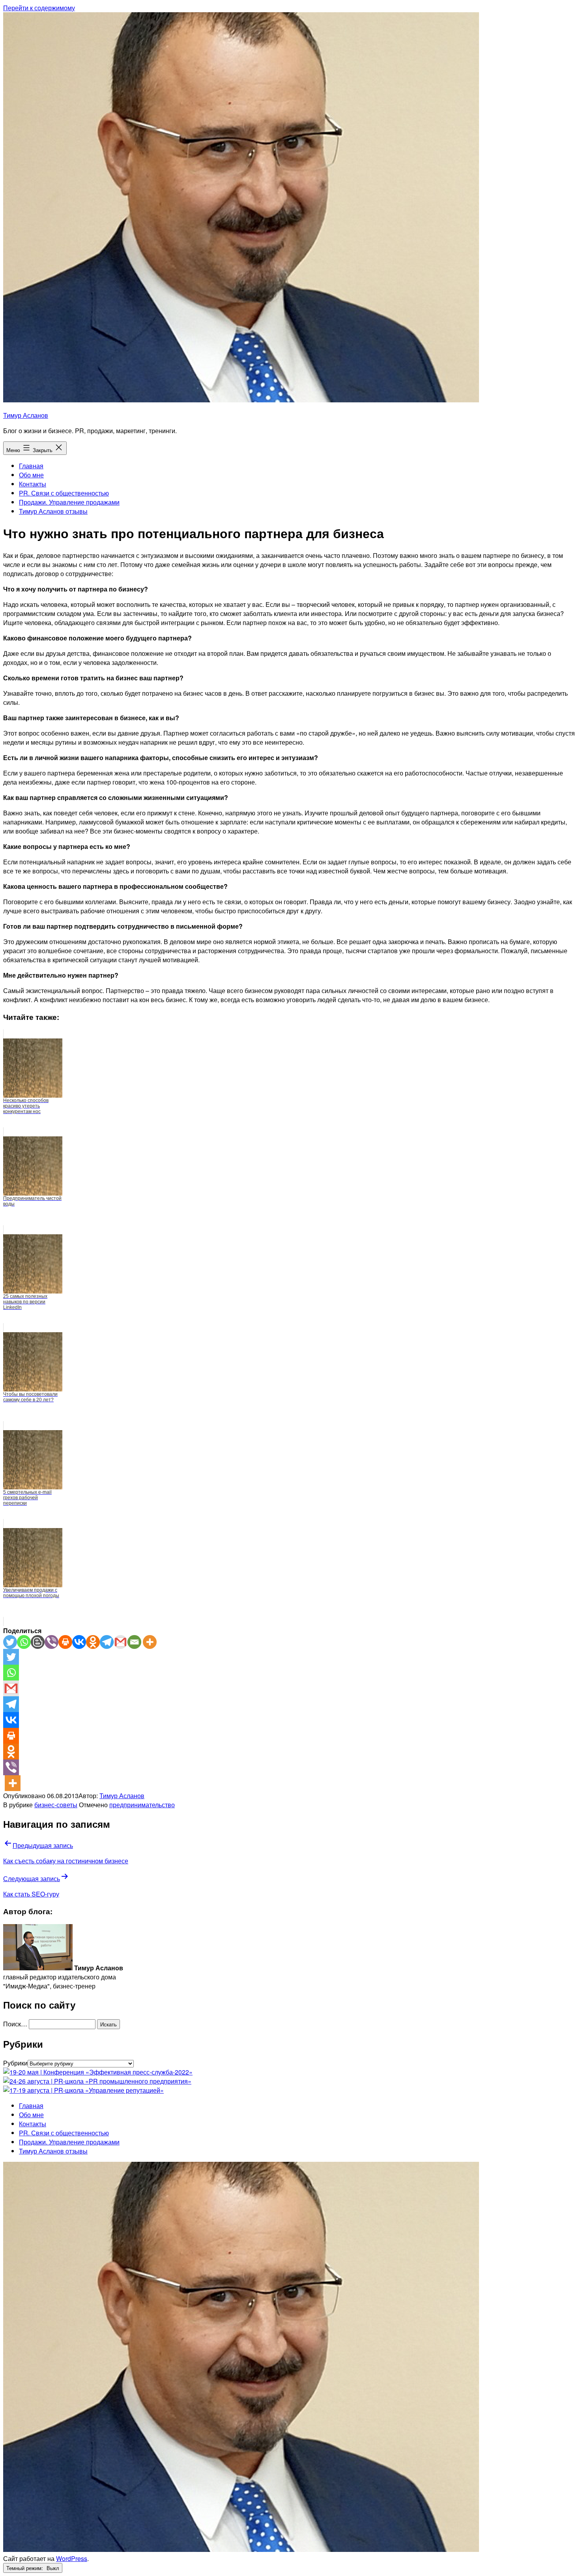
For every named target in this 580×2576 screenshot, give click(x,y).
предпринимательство (142, 1805)
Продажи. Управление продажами (69, 502)
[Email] (134, 1642)
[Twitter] (10, 1642)
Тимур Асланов (26, 415)
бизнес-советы (56, 1805)
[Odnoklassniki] (93, 1642)
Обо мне (31, 475)
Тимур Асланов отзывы (53, 511)
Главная (31, 466)
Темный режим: (25, 2568)
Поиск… (15, 2024)
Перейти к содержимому (39, 8)
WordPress (72, 2558)
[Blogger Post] (38, 1642)
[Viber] (51, 1642)
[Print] (65, 1642)
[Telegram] (107, 1642)
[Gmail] (121, 1642)
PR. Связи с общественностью (64, 493)
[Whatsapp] (24, 1642)
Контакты (33, 484)
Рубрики (15, 2063)
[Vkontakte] (79, 1642)
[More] (150, 1642)
